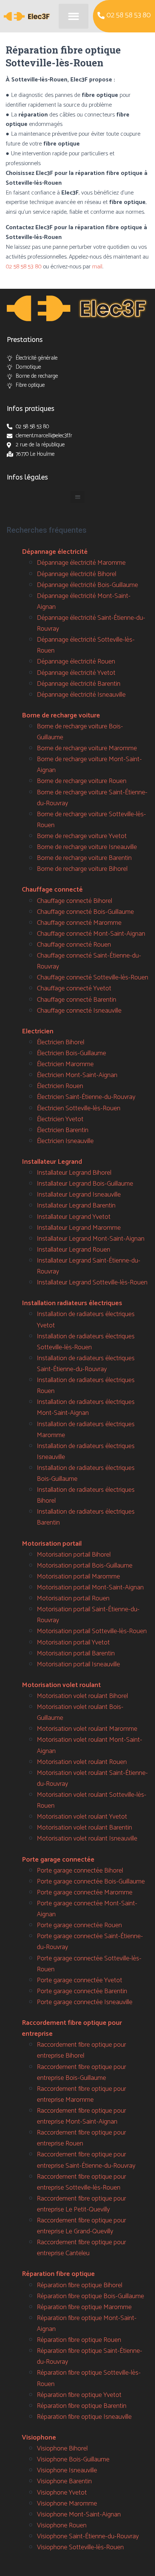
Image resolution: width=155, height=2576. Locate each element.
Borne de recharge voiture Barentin (84, 858)
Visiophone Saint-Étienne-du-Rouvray (88, 2536)
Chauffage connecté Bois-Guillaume (85, 912)
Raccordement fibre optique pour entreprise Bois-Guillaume (81, 2073)
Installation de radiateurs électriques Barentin (86, 1517)
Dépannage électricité (55, 552)
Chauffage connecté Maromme (79, 923)
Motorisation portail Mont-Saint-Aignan (90, 1588)
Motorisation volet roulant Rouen (82, 1762)
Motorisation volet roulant (61, 1685)
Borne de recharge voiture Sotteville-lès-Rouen (91, 820)
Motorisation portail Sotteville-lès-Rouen (92, 1631)
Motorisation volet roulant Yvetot (82, 1817)
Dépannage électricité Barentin (79, 684)
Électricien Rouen (60, 1086)
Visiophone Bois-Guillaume (73, 2460)
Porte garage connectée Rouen (79, 1925)
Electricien (38, 1031)
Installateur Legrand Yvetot (74, 1217)
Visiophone (39, 2438)
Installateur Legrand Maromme (79, 1228)
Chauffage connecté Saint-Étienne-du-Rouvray (89, 961)
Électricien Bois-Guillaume (71, 1053)
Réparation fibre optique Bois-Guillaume (90, 2296)
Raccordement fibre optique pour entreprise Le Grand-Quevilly (81, 2226)
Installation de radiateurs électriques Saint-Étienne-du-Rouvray (86, 1364)
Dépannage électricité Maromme (81, 563)
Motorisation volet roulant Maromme (87, 1729)
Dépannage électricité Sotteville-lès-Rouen (86, 645)
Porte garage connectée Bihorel (80, 1871)
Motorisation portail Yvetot (73, 1643)
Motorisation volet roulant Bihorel (82, 1696)
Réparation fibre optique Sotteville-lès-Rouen (89, 2378)
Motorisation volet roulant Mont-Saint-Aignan (90, 1745)
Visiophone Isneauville (67, 2470)
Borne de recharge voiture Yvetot (82, 836)
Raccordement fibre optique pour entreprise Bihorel (81, 2050)
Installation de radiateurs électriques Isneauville (86, 1452)
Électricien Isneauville (65, 1141)
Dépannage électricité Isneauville (81, 695)
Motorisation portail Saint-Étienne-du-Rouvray (88, 1615)
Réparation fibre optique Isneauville (84, 2417)
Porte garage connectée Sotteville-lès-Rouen (89, 1964)
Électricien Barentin (63, 1130)
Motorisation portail (52, 1544)
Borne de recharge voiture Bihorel (82, 869)
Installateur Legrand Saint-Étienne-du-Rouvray (89, 1266)
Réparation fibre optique (58, 2274)
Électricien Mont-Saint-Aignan (77, 1075)
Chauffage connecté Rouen (74, 945)
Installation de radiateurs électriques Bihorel (86, 1495)
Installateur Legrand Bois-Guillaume (85, 1184)
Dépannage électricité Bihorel (77, 574)
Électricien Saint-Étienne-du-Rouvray (86, 1097)
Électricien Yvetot (60, 1119)
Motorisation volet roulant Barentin (84, 1828)
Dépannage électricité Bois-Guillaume (87, 585)
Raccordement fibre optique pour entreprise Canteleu (81, 2248)
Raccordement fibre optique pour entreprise (72, 2028)
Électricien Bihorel (61, 1042)
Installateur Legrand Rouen (74, 1250)
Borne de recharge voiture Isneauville (87, 847)
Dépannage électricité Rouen (76, 662)
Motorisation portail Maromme (78, 1577)
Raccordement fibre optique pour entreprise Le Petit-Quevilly (81, 2204)
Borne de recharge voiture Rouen (82, 781)
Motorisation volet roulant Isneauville (87, 1839)
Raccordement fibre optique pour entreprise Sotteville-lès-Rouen (81, 2182)
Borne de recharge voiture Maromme (87, 748)
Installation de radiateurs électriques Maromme (86, 1430)
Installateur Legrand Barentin (76, 1206)
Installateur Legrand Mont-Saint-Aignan (91, 1239)
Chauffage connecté (52, 890)
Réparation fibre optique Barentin (82, 2406)
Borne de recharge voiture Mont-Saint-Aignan (89, 765)
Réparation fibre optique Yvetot (79, 2395)
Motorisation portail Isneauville (78, 1664)
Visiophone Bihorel (62, 2449)
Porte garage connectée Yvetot (80, 1980)
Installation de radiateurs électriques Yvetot (86, 1320)
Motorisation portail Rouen (73, 1598)
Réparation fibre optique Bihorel (80, 2285)
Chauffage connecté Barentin (77, 1000)
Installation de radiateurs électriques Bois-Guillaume (86, 1473)
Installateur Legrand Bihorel (74, 1173)
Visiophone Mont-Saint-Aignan (79, 2515)
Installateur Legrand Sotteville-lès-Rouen (92, 1283)
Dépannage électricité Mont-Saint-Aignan (84, 601)
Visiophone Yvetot (62, 2493)
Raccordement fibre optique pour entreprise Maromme (81, 2094)
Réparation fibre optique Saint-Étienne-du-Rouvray (90, 2356)
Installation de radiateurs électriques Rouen (86, 1386)
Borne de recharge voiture (61, 716)
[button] (74, 16)
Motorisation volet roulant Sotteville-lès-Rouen (92, 1800)
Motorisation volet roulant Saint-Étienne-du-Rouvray (92, 1778)
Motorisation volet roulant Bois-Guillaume (80, 1712)
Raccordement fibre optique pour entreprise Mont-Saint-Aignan (81, 2116)
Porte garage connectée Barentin (82, 1991)
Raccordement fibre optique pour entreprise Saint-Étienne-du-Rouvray (86, 2160)
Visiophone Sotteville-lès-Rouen (80, 2547)
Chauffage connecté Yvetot (74, 988)
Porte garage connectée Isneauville (85, 2002)
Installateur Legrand (52, 1162)
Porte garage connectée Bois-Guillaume (91, 1882)
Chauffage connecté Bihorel (74, 901)
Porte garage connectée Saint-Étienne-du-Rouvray (90, 1942)
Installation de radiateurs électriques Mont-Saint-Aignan (86, 1408)
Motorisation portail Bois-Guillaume (85, 1566)
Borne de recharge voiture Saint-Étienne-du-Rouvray (92, 798)
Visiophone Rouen (62, 2525)
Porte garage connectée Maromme (85, 1893)
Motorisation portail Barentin (76, 1653)
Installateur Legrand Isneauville (79, 1195)
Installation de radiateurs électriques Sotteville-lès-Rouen (86, 1342)
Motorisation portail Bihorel (74, 1555)
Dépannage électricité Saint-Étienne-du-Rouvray (91, 623)
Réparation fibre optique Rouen (79, 2340)
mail (97, 267)
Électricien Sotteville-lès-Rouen (79, 1108)
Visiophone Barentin (64, 2481)
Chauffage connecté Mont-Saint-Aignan (91, 934)
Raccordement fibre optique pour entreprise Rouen (81, 2138)
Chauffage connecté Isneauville (79, 1011)
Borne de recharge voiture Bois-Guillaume (80, 732)
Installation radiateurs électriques (72, 1303)
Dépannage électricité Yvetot (76, 673)
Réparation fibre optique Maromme (84, 2307)
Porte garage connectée (58, 1860)
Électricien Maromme (65, 1064)
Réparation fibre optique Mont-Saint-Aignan (87, 2324)
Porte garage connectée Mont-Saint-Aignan (87, 1909)
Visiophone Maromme (67, 2504)
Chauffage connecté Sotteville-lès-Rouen (93, 978)
